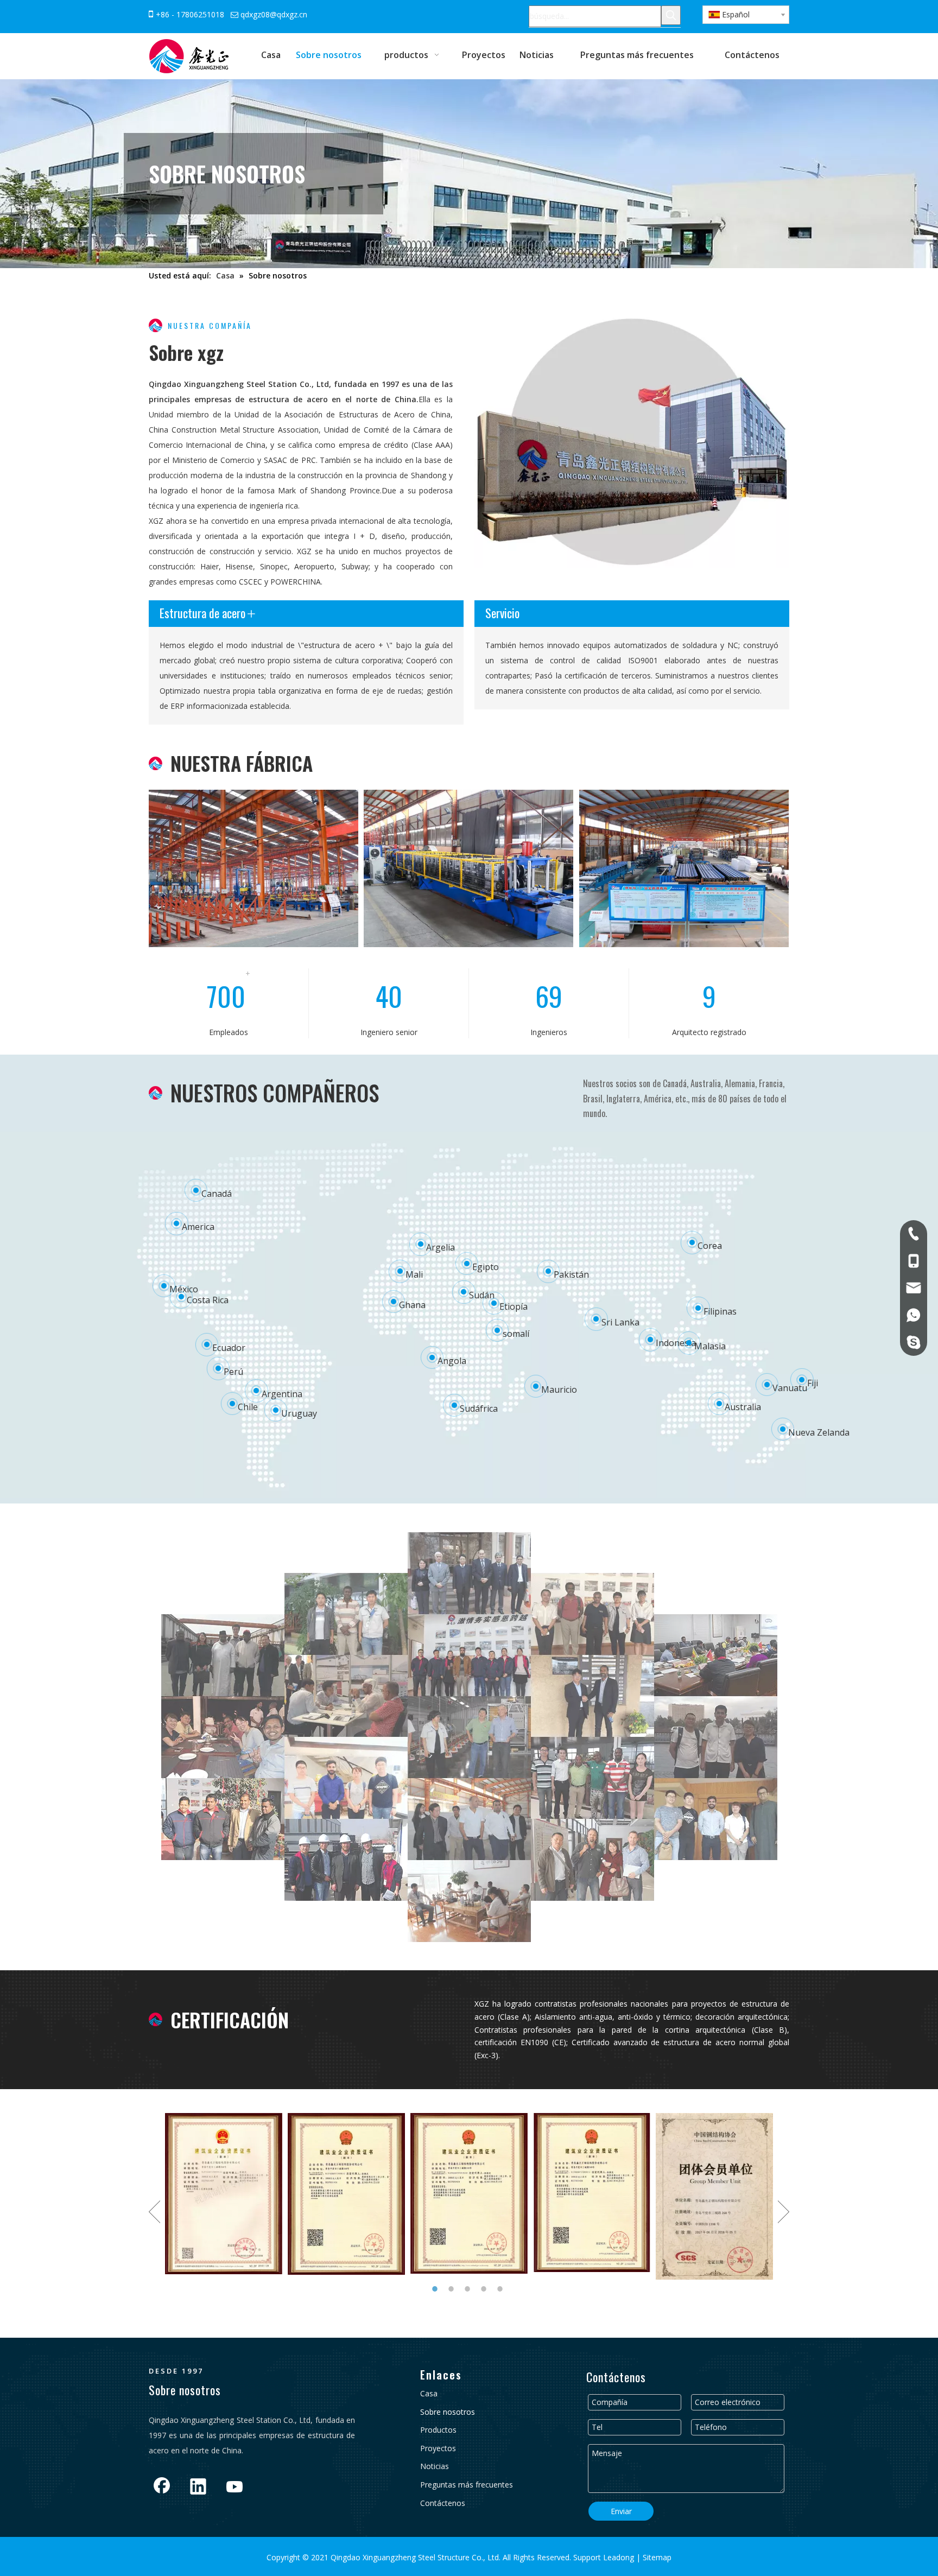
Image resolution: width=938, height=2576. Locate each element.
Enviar (621, 2511)
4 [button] (485, 2289)
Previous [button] (154, 2212)
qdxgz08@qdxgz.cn (274, 14)
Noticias (435, 2466)
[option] (224, 2194)
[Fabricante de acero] (253, 868)
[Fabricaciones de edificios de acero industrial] (684, 868)
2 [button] (453, 2289)
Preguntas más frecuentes (467, 2485)
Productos (438, 2430)
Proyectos (438, 2448)
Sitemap (656, 2557)
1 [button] (436, 2289)
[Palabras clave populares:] (671, 15)
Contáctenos (443, 2503)
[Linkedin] (198, 2488)
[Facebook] (162, 2488)
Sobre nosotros (448, 2412)
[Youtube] (234, 2488)
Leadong (620, 2557)
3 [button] (469, 2289)
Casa (429, 2393)
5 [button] (502, 2289)
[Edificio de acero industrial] (468, 868)
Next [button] (784, 2212)
